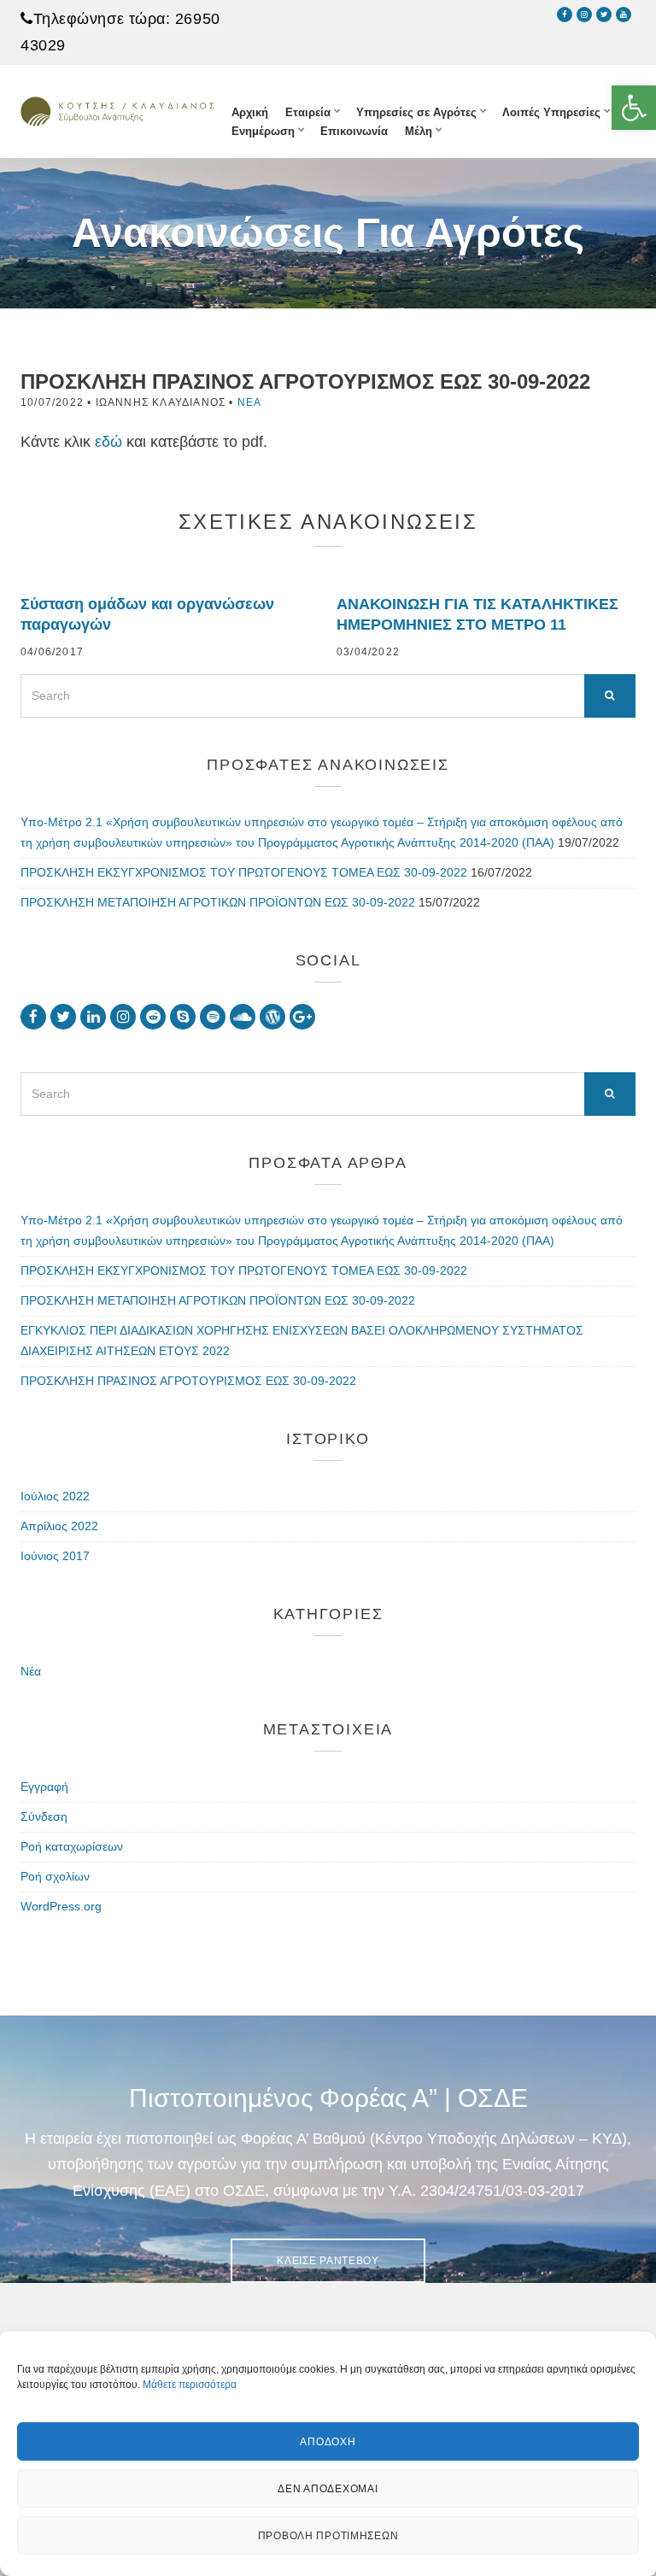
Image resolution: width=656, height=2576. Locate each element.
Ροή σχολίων (55, 1876)
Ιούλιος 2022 (55, 1496)
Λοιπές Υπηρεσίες (551, 112)
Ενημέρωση (263, 131)
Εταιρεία (308, 112)
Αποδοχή (328, 2442)
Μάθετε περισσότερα (190, 2385)
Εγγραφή (44, 1787)
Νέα (250, 402)
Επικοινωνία (354, 131)
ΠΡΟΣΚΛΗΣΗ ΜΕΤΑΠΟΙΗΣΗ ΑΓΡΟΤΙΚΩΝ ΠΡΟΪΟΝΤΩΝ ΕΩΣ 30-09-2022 (218, 902)
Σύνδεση (44, 1816)
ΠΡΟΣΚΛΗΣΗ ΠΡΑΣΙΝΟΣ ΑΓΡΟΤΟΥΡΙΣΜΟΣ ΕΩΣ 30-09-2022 (188, 1381)
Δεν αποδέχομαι (328, 2489)
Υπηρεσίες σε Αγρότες (416, 112)
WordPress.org (61, 1906)
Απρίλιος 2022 (59, 1526)
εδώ (108, 442)
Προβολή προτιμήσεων (328, 2536)
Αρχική (250, 112)
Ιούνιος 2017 (55, 1556)
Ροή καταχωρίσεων (72, 1846)
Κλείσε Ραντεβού (328, 2261)
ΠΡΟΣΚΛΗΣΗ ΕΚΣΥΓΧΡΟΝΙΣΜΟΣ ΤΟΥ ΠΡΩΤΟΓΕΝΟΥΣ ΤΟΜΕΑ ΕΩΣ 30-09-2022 (244, 872)
